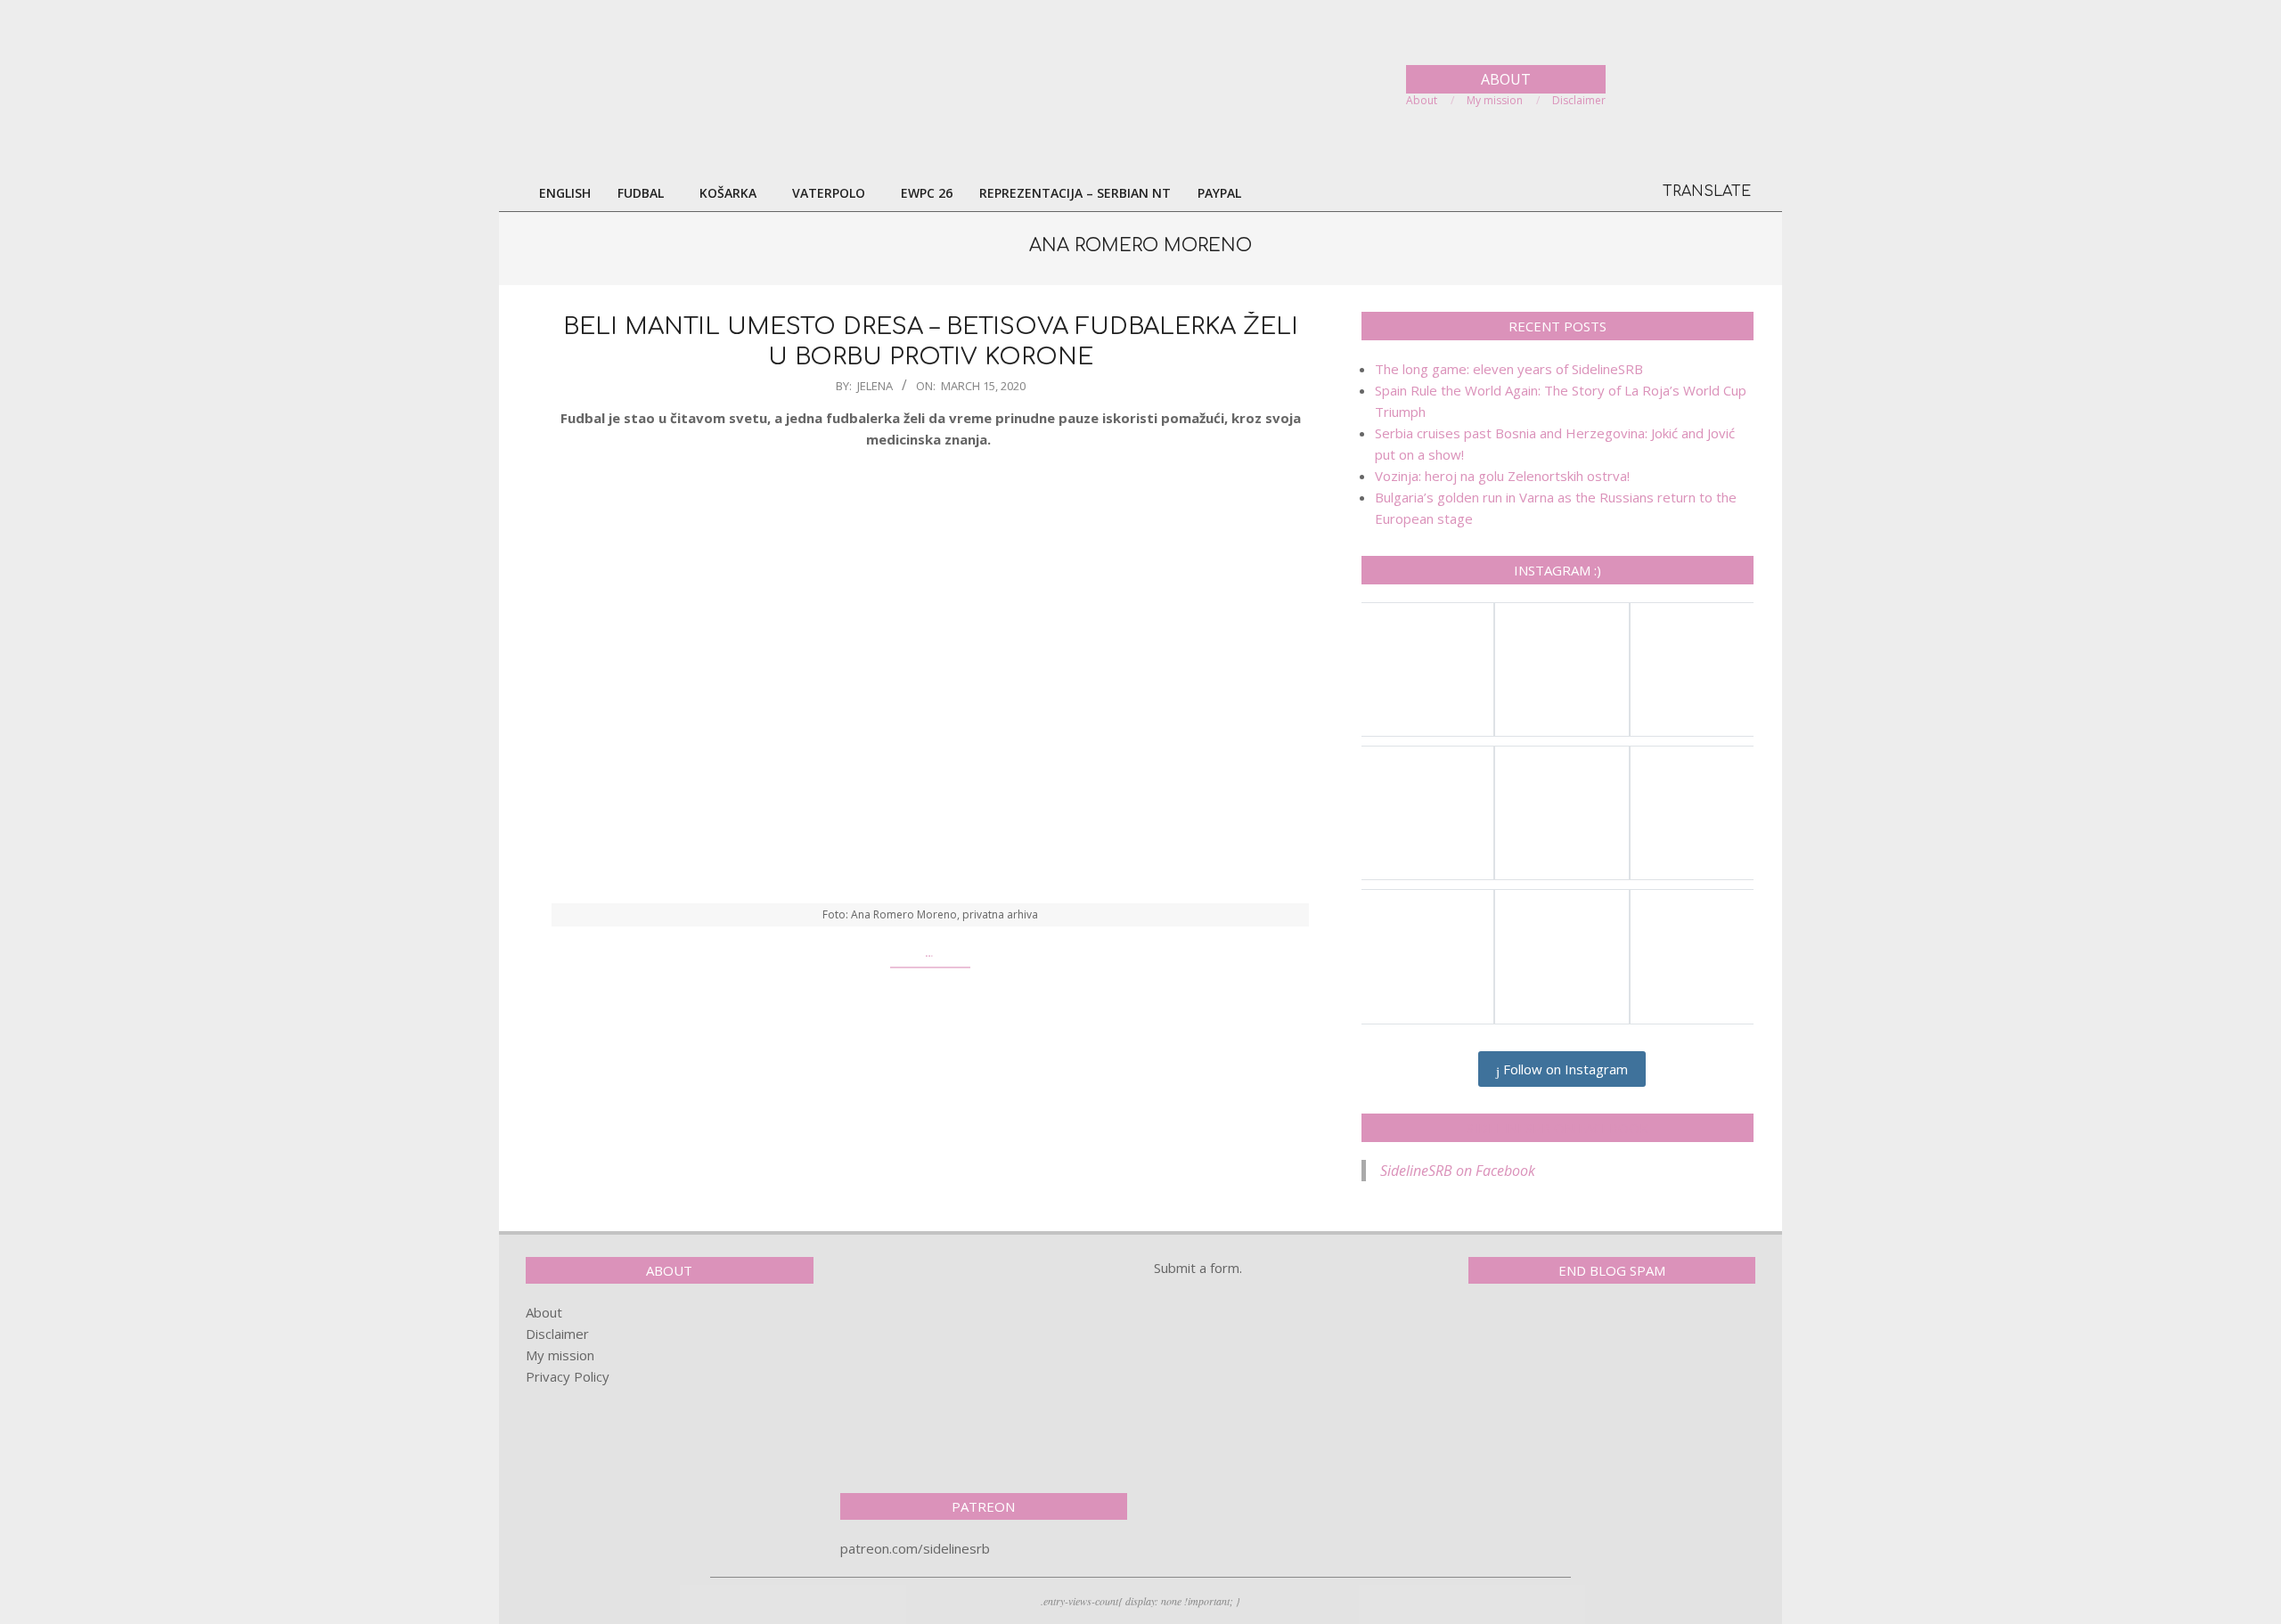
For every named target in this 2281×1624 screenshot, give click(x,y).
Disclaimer (557, 1334)
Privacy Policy (568, 1376)
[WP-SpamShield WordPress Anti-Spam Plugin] (1531, 1334)
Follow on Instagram (1564, 1069)
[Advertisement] (984, 1368)
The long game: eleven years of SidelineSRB (1509, 369)
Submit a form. (1198, 1268)
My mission (560, 1355)
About (544, 1312)
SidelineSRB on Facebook (1557, 1128)
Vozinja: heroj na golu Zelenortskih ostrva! (1502, 476)
